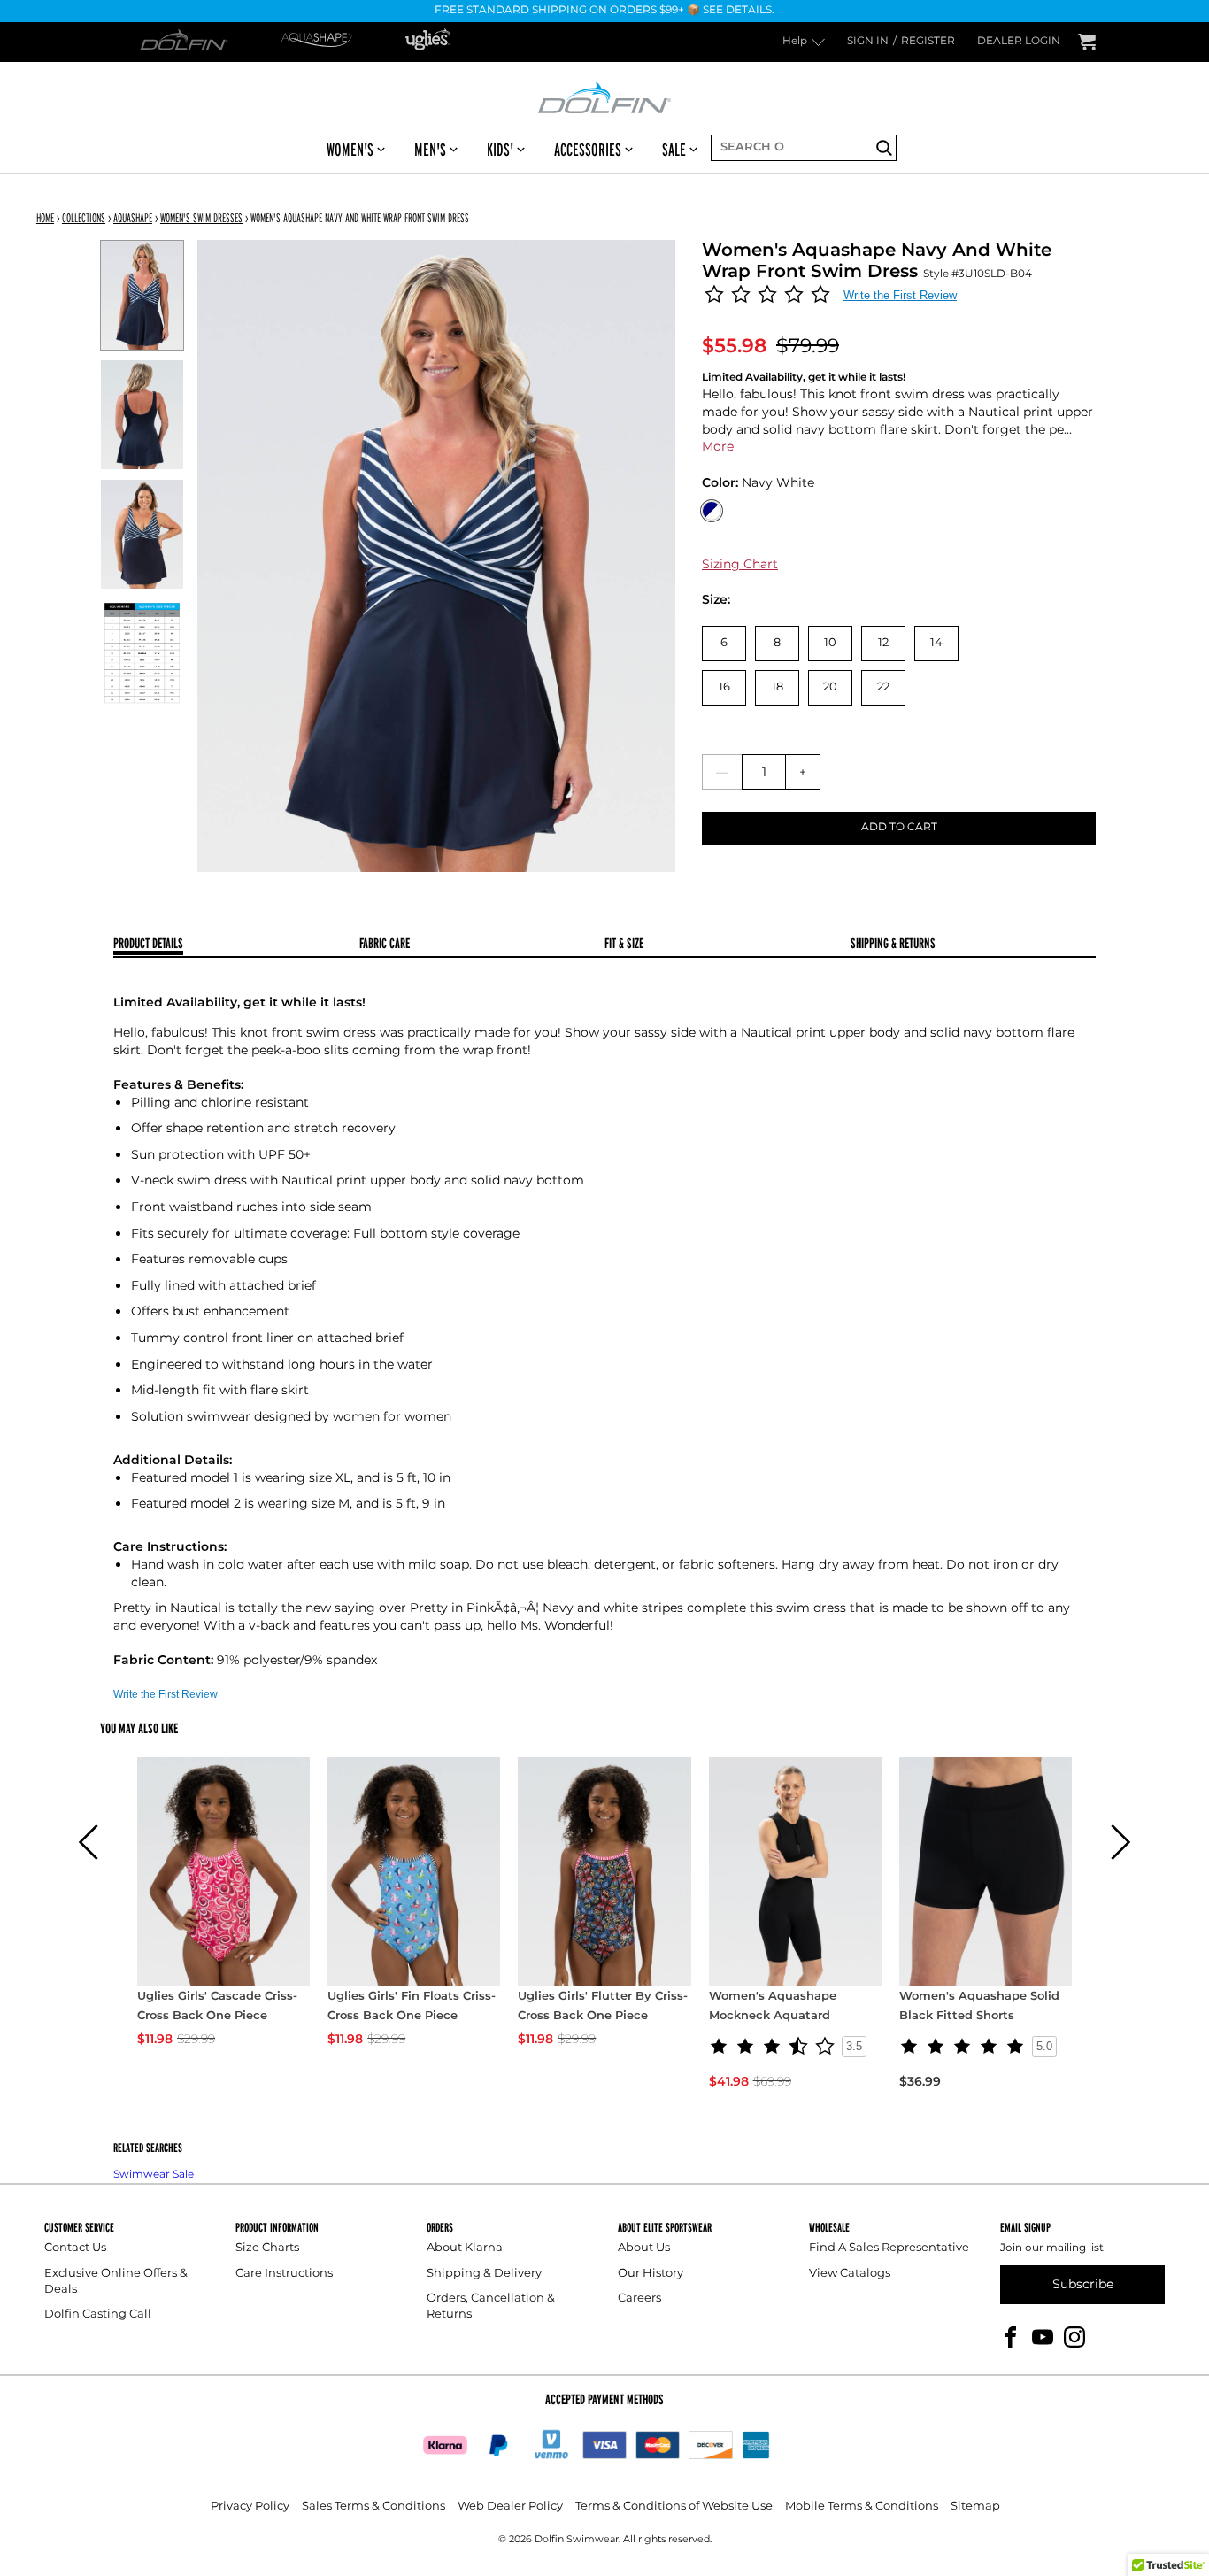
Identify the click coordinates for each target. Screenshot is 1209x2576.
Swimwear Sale (154, 2175)
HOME (45, 218)
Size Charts (267, 2248)
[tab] (236, 945)
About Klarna (465, 2248)
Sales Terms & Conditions (373, 2507)
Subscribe (1083, 2284)
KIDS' (500, 150)
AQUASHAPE (133, 218)
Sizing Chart (740, 564)
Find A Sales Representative (889, 2248)
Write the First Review (900, 295)
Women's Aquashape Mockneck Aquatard (773, 2007)
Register (928, 42)
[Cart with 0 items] (1087, 42)
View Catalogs (850, 2274)
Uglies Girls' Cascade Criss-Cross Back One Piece (217, 2007)
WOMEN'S (350, 150)
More (718, 447)
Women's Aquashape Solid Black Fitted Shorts (979, 2007)
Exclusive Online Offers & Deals (116, 2282)
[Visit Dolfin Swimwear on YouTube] (1043, 2337)
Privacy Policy (250, 2507)
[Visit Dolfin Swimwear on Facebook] (1011, 2337)
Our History (651, 2274)
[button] (89, 1842)
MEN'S (430, 150)
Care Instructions (284, 2274)
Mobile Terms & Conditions (862, 2507)
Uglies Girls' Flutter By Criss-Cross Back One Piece (603, 2007)
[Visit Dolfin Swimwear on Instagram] (1074, 2337)
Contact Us (75, 2248)
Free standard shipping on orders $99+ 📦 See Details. (604, 11)
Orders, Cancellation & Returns (491, 2306)
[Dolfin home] (604, 96)
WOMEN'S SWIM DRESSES (201, 218)
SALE (674, 150)
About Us (644, 2248)
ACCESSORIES (588, 150)
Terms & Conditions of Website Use (674, 2507)
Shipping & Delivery (484, 2274)
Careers (639, 2298)
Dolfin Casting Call (98, 2314)
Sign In (868, 42)
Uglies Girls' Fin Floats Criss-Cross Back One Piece (412, 2007)
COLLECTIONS (84, 218)
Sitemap (975, 2507)
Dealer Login (1019, 42)
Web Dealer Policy (510, 2507)
